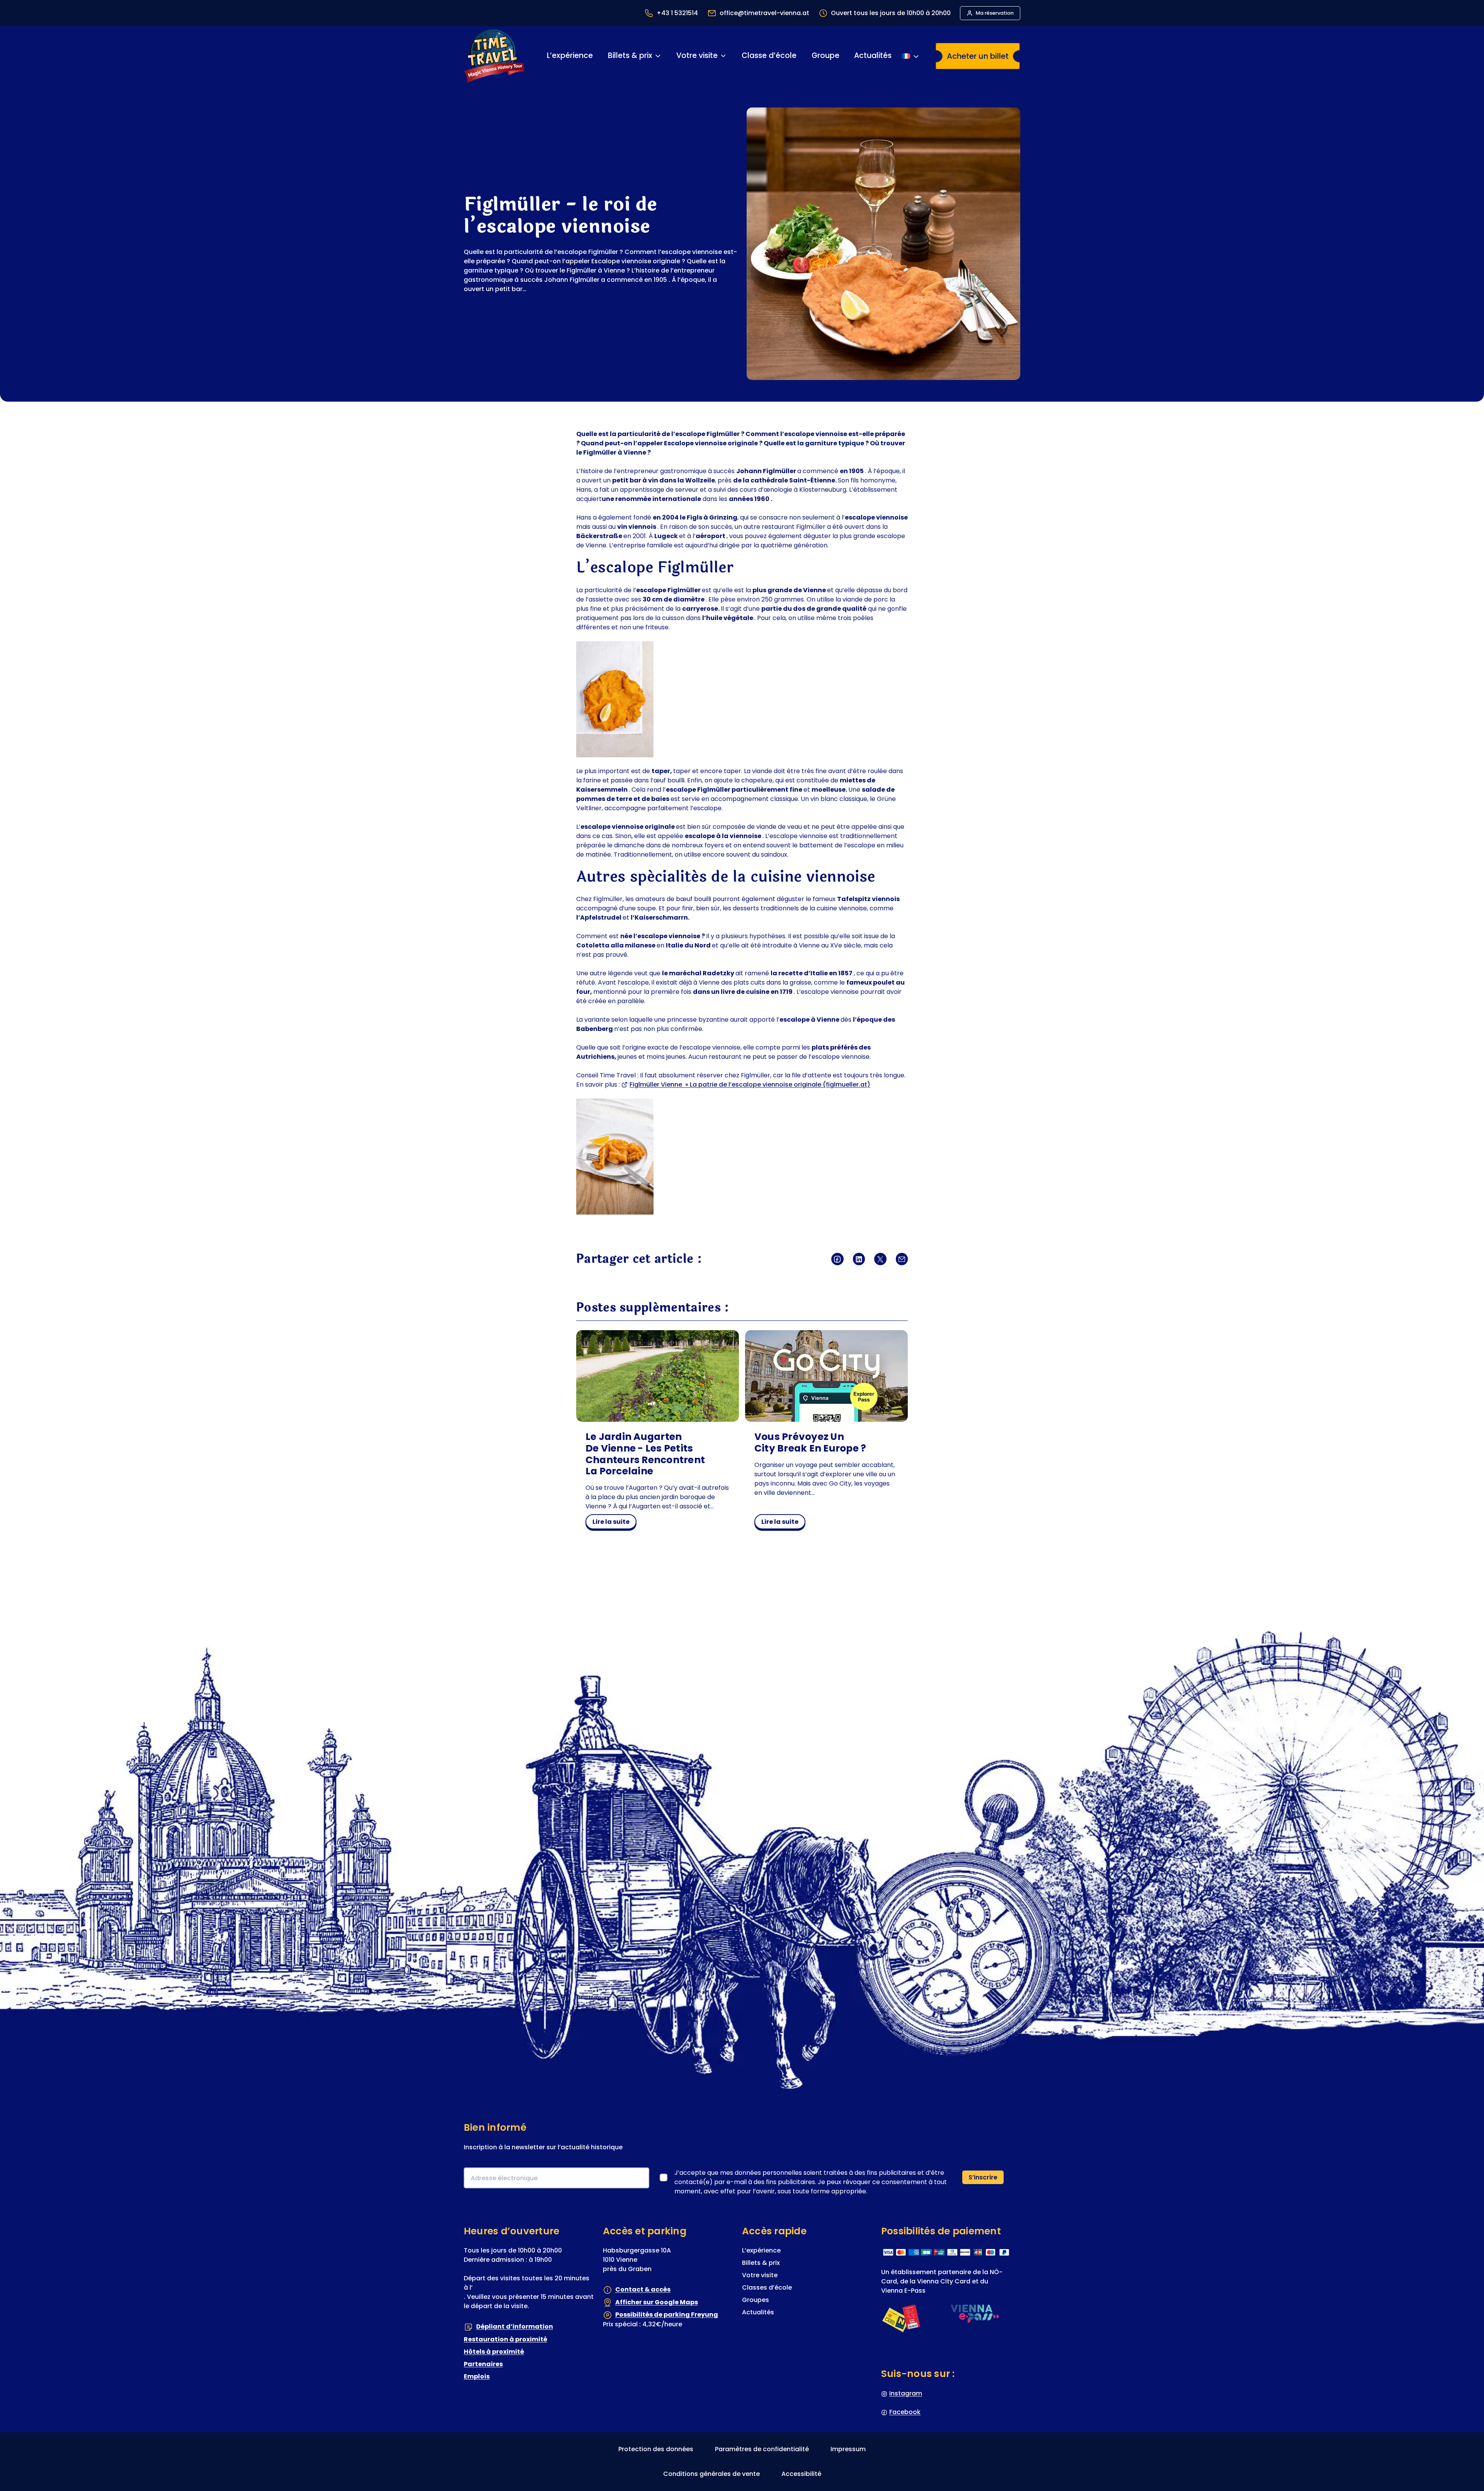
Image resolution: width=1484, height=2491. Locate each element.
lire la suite (613, 1523)
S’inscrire (983, 2177)
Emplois (477, 2376)
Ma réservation (995, 13)
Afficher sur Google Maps (657, 2302)
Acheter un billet (978, 56)
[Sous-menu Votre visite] (723, 56)
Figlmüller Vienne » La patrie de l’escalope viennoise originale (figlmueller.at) (750, 1084)
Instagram (906, 2393)
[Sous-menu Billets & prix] (658, 56)
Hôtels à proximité (494, 2352)
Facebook (905, 2412)
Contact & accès (643, 2290)
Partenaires (483, 2364)
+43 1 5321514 (677, 13)
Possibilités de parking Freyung (667, 2315)
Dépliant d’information (515, 2327)
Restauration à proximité (505, 2339)
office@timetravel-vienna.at (764, 13)
